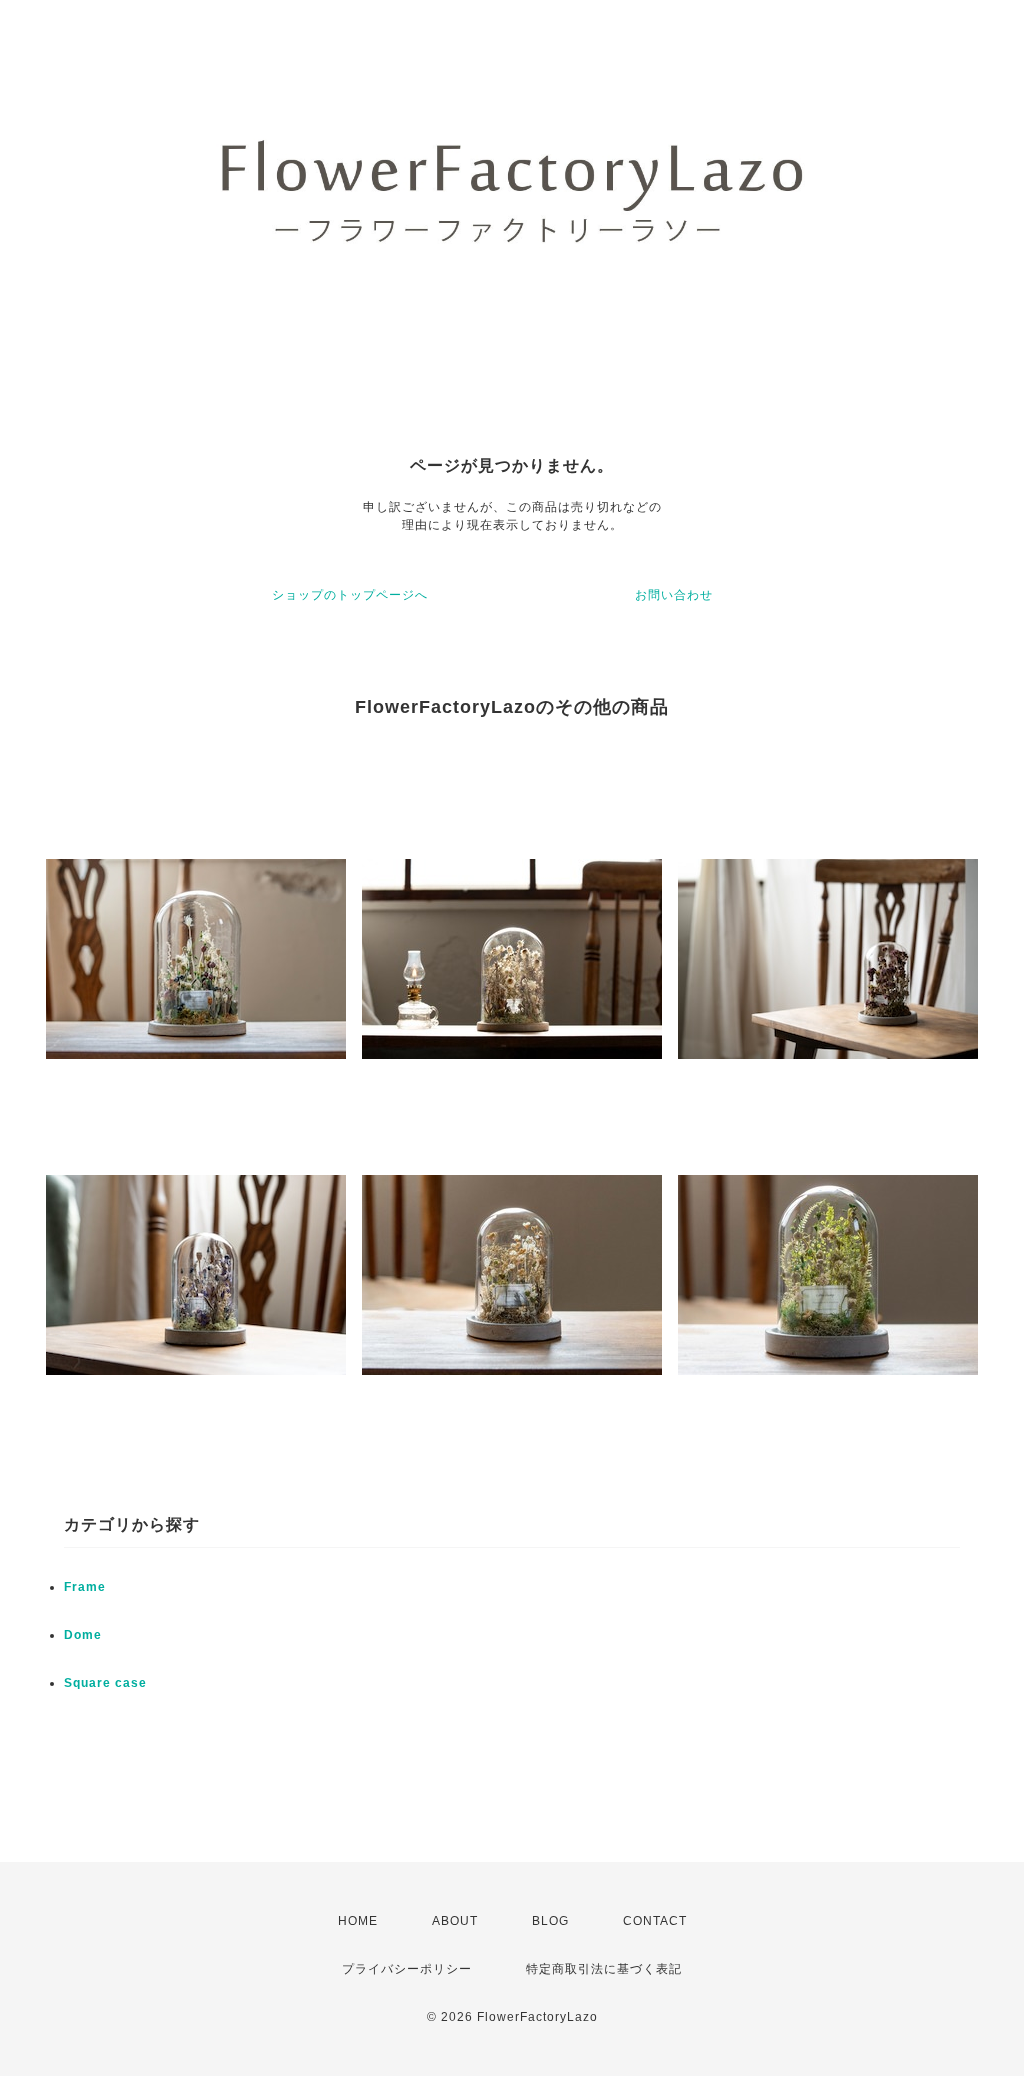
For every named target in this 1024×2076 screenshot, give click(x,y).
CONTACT (655, 1921)
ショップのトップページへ (350, 595)
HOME (358, 1921)
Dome (83, 1635)
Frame (85, 1587)
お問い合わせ (674, 595)
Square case (105, 1683)
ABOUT (455, 1921)
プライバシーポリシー (407, 1969)
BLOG (550, 1921)
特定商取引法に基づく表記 (604, 1969)
